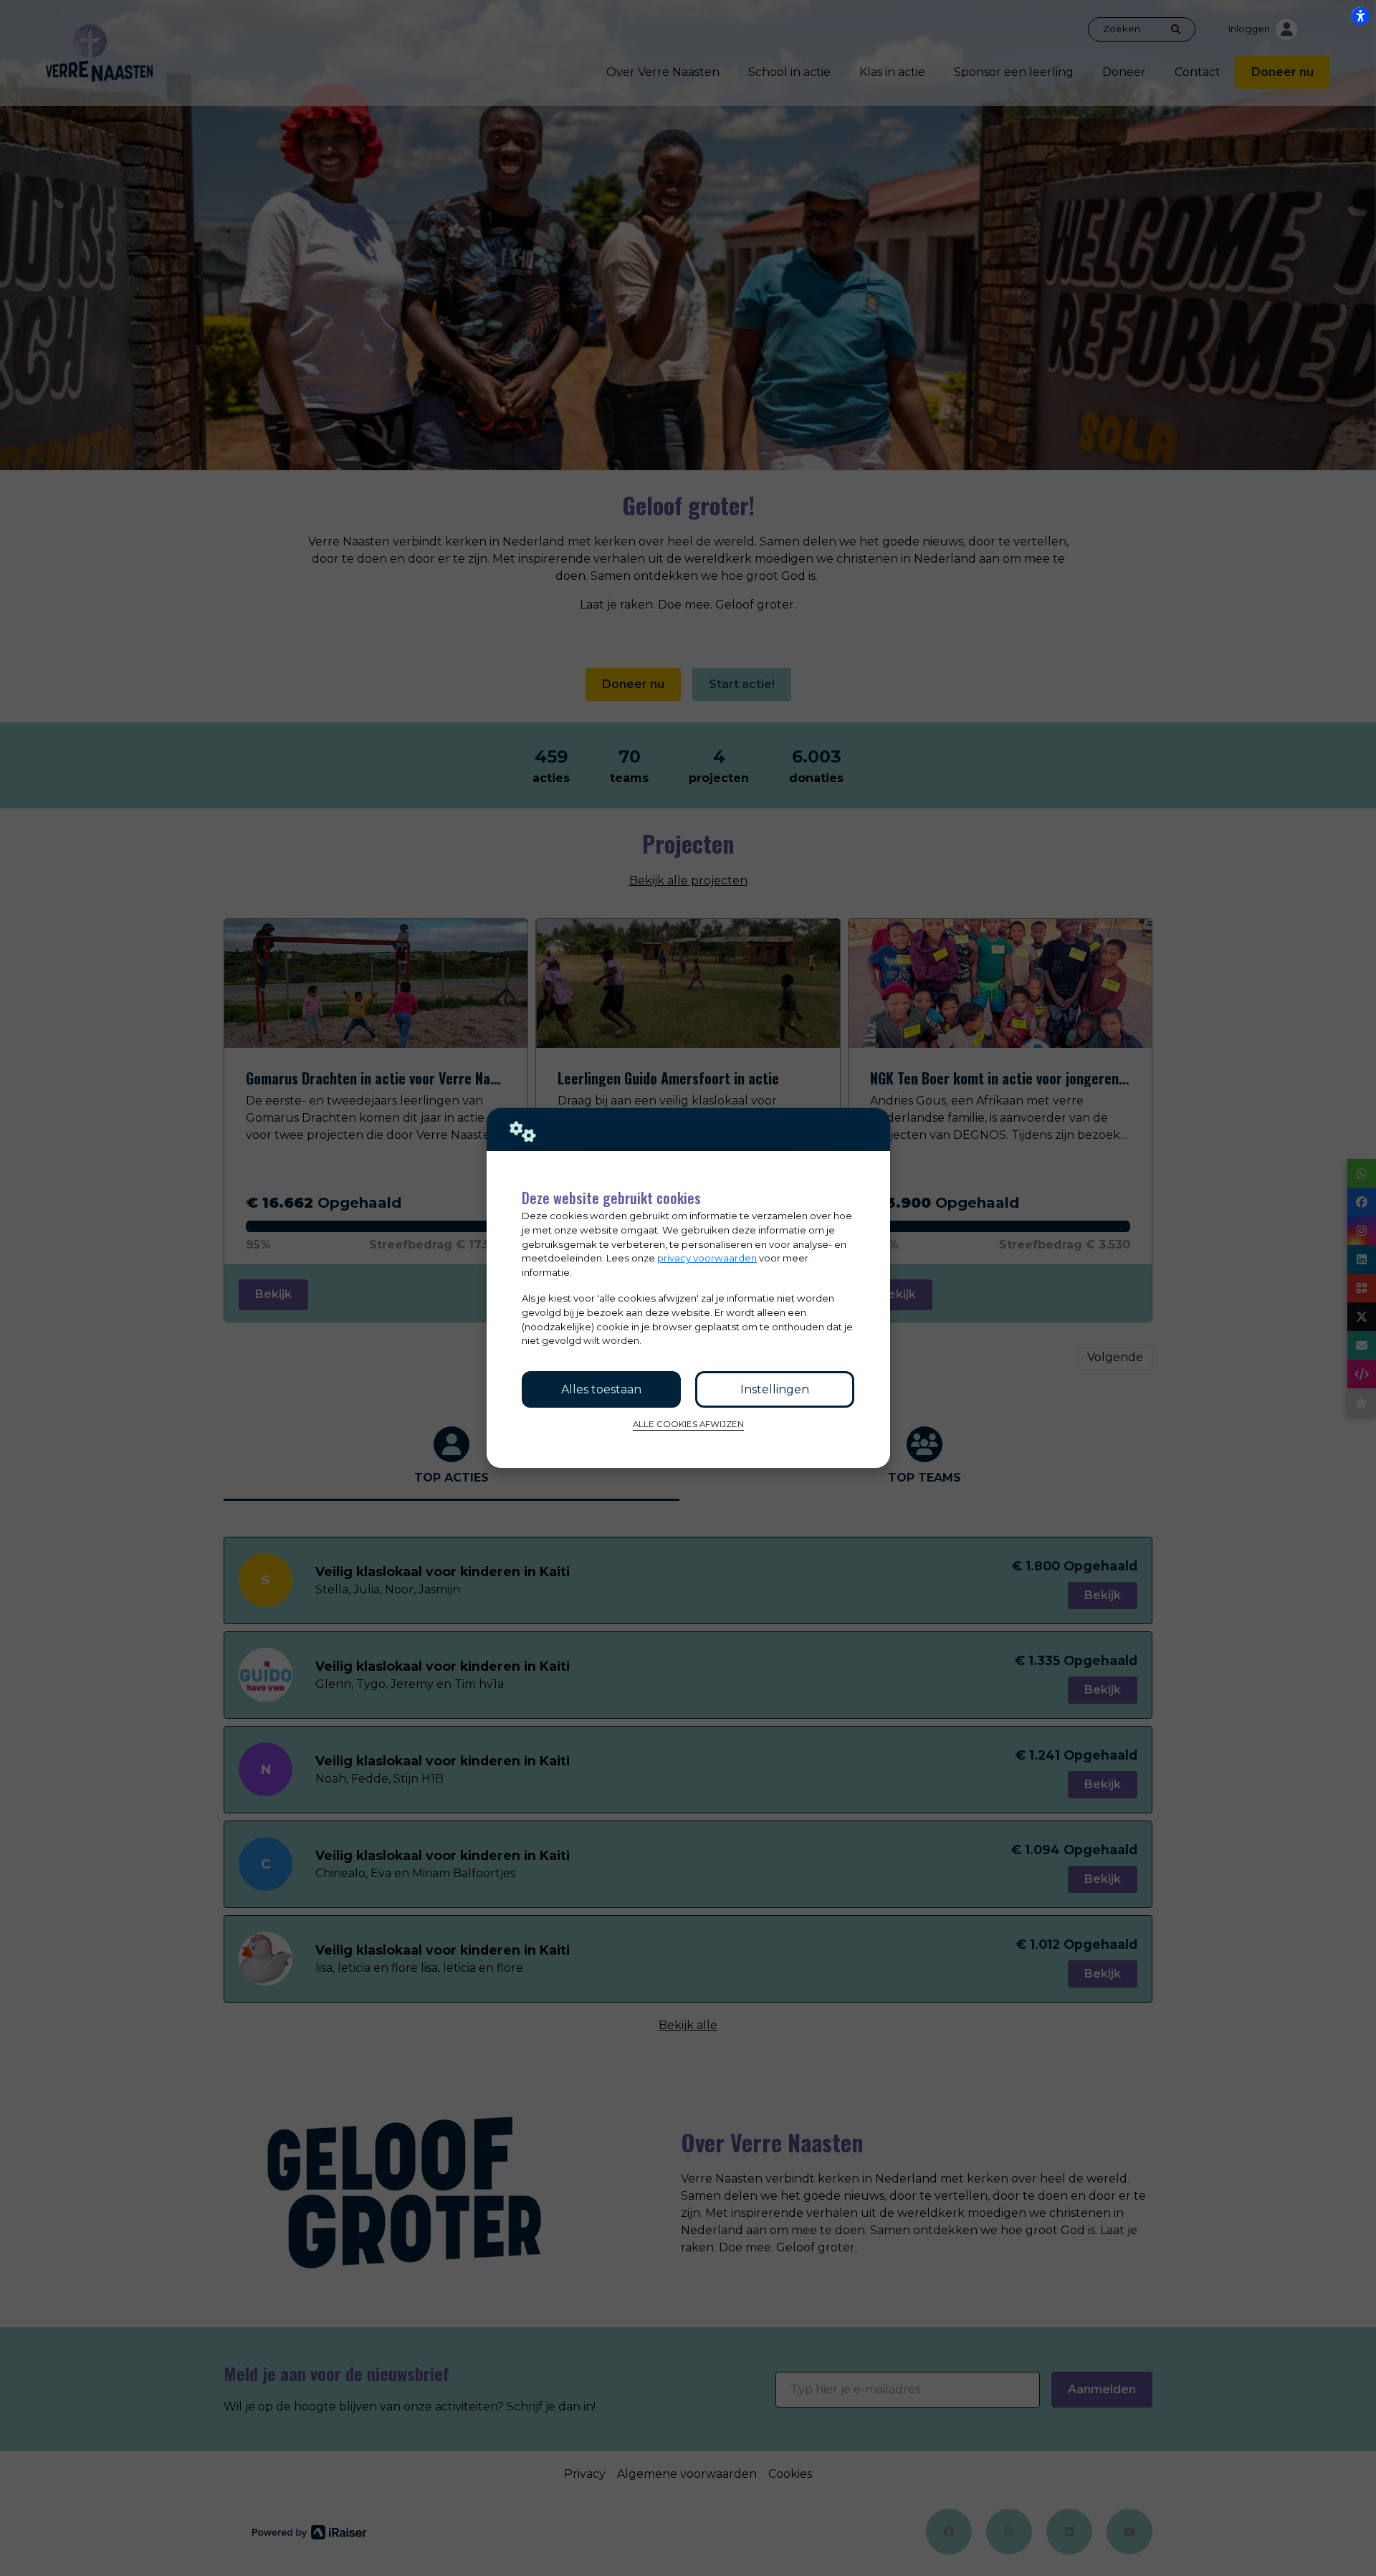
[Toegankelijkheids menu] (1360, 16)
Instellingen (775, 1389)
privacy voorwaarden (707, 1258)
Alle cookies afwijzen (688, 1424)
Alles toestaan (601, 1389)
